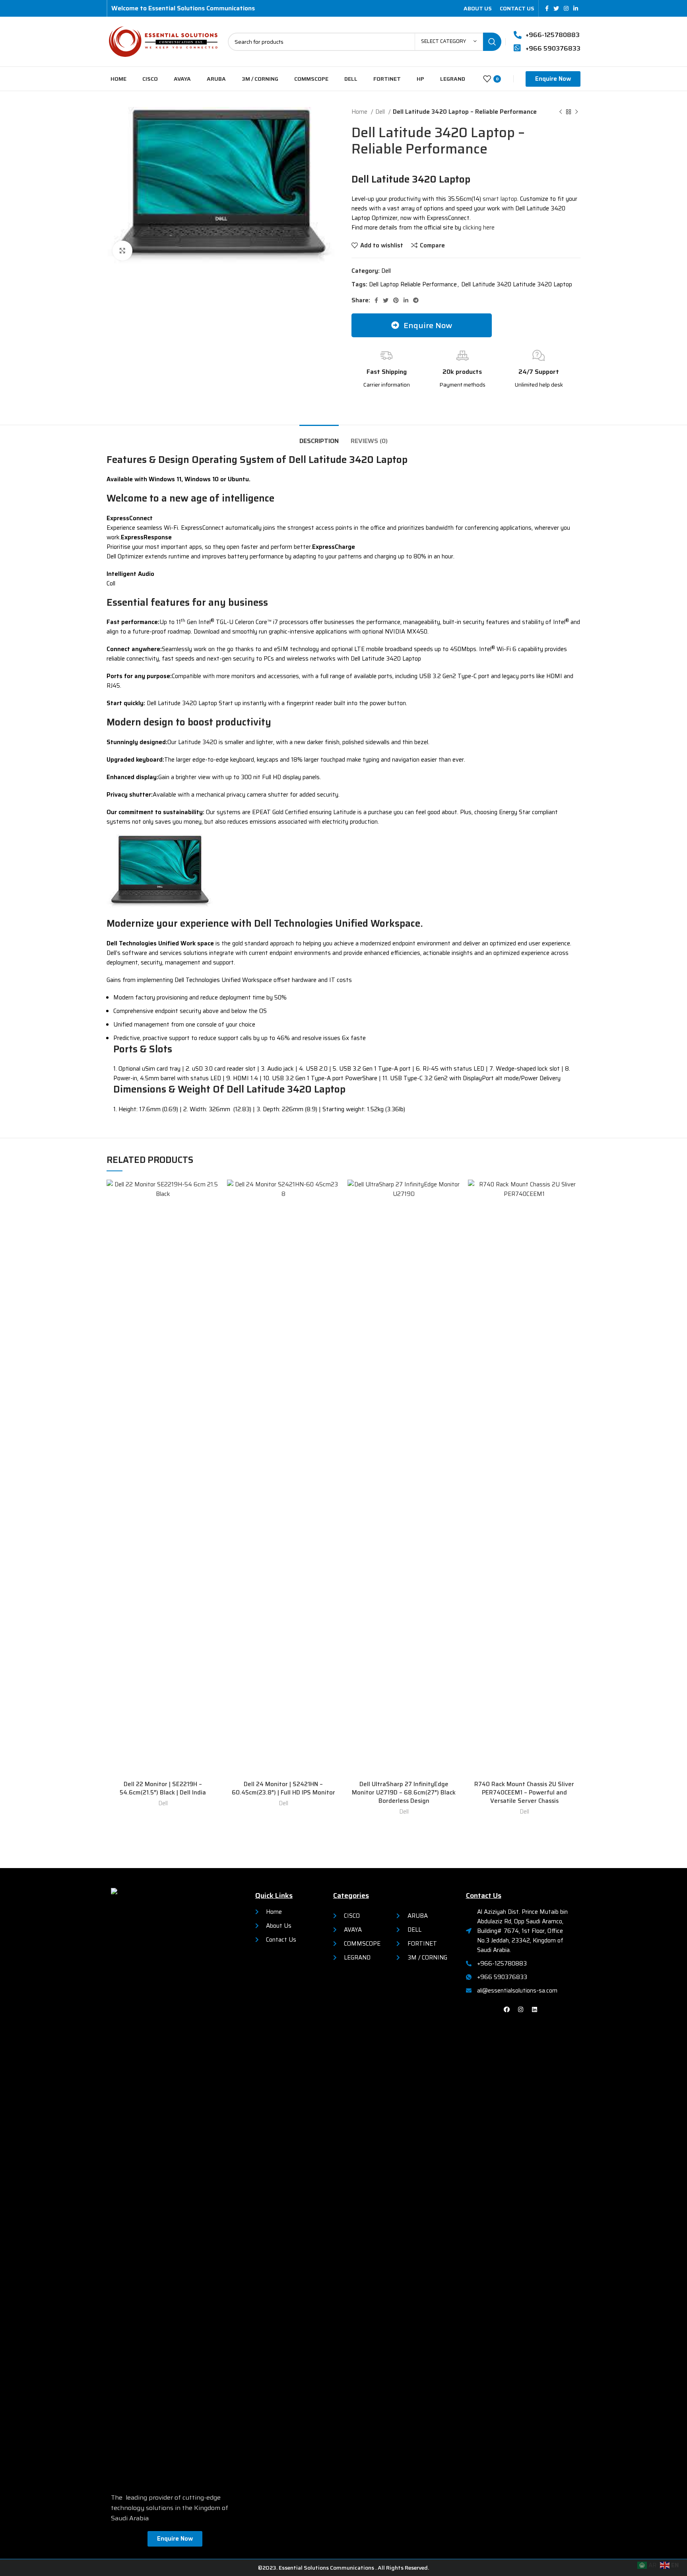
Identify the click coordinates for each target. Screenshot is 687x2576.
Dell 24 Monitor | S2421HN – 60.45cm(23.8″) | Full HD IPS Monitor (283, 1788)
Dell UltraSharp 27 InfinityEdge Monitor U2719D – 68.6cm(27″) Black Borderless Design (404, 1793)
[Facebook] (507, 2009)
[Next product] (576, 112)
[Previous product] (561, 112)
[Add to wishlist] (213, 1193)
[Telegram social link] (416, 300)
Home (360, 112)
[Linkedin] (535, 2009)
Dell (381, 112)
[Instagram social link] (566, 8)
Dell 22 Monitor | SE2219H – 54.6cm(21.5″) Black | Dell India (163, 1788)
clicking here (479, 227)
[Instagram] (521, 2009)
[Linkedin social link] (576, 8)
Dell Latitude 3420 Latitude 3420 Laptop (517, 284)
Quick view (213, 1210)
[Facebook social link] (547, 8)
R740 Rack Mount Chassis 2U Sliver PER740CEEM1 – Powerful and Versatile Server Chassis (524, 1793)
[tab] (319, 437)
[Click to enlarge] (122, 251)
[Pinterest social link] (396, 300)
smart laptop (499, 199)
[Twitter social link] (556, 8)
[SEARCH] (492, 42)
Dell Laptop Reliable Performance (413, 284)
